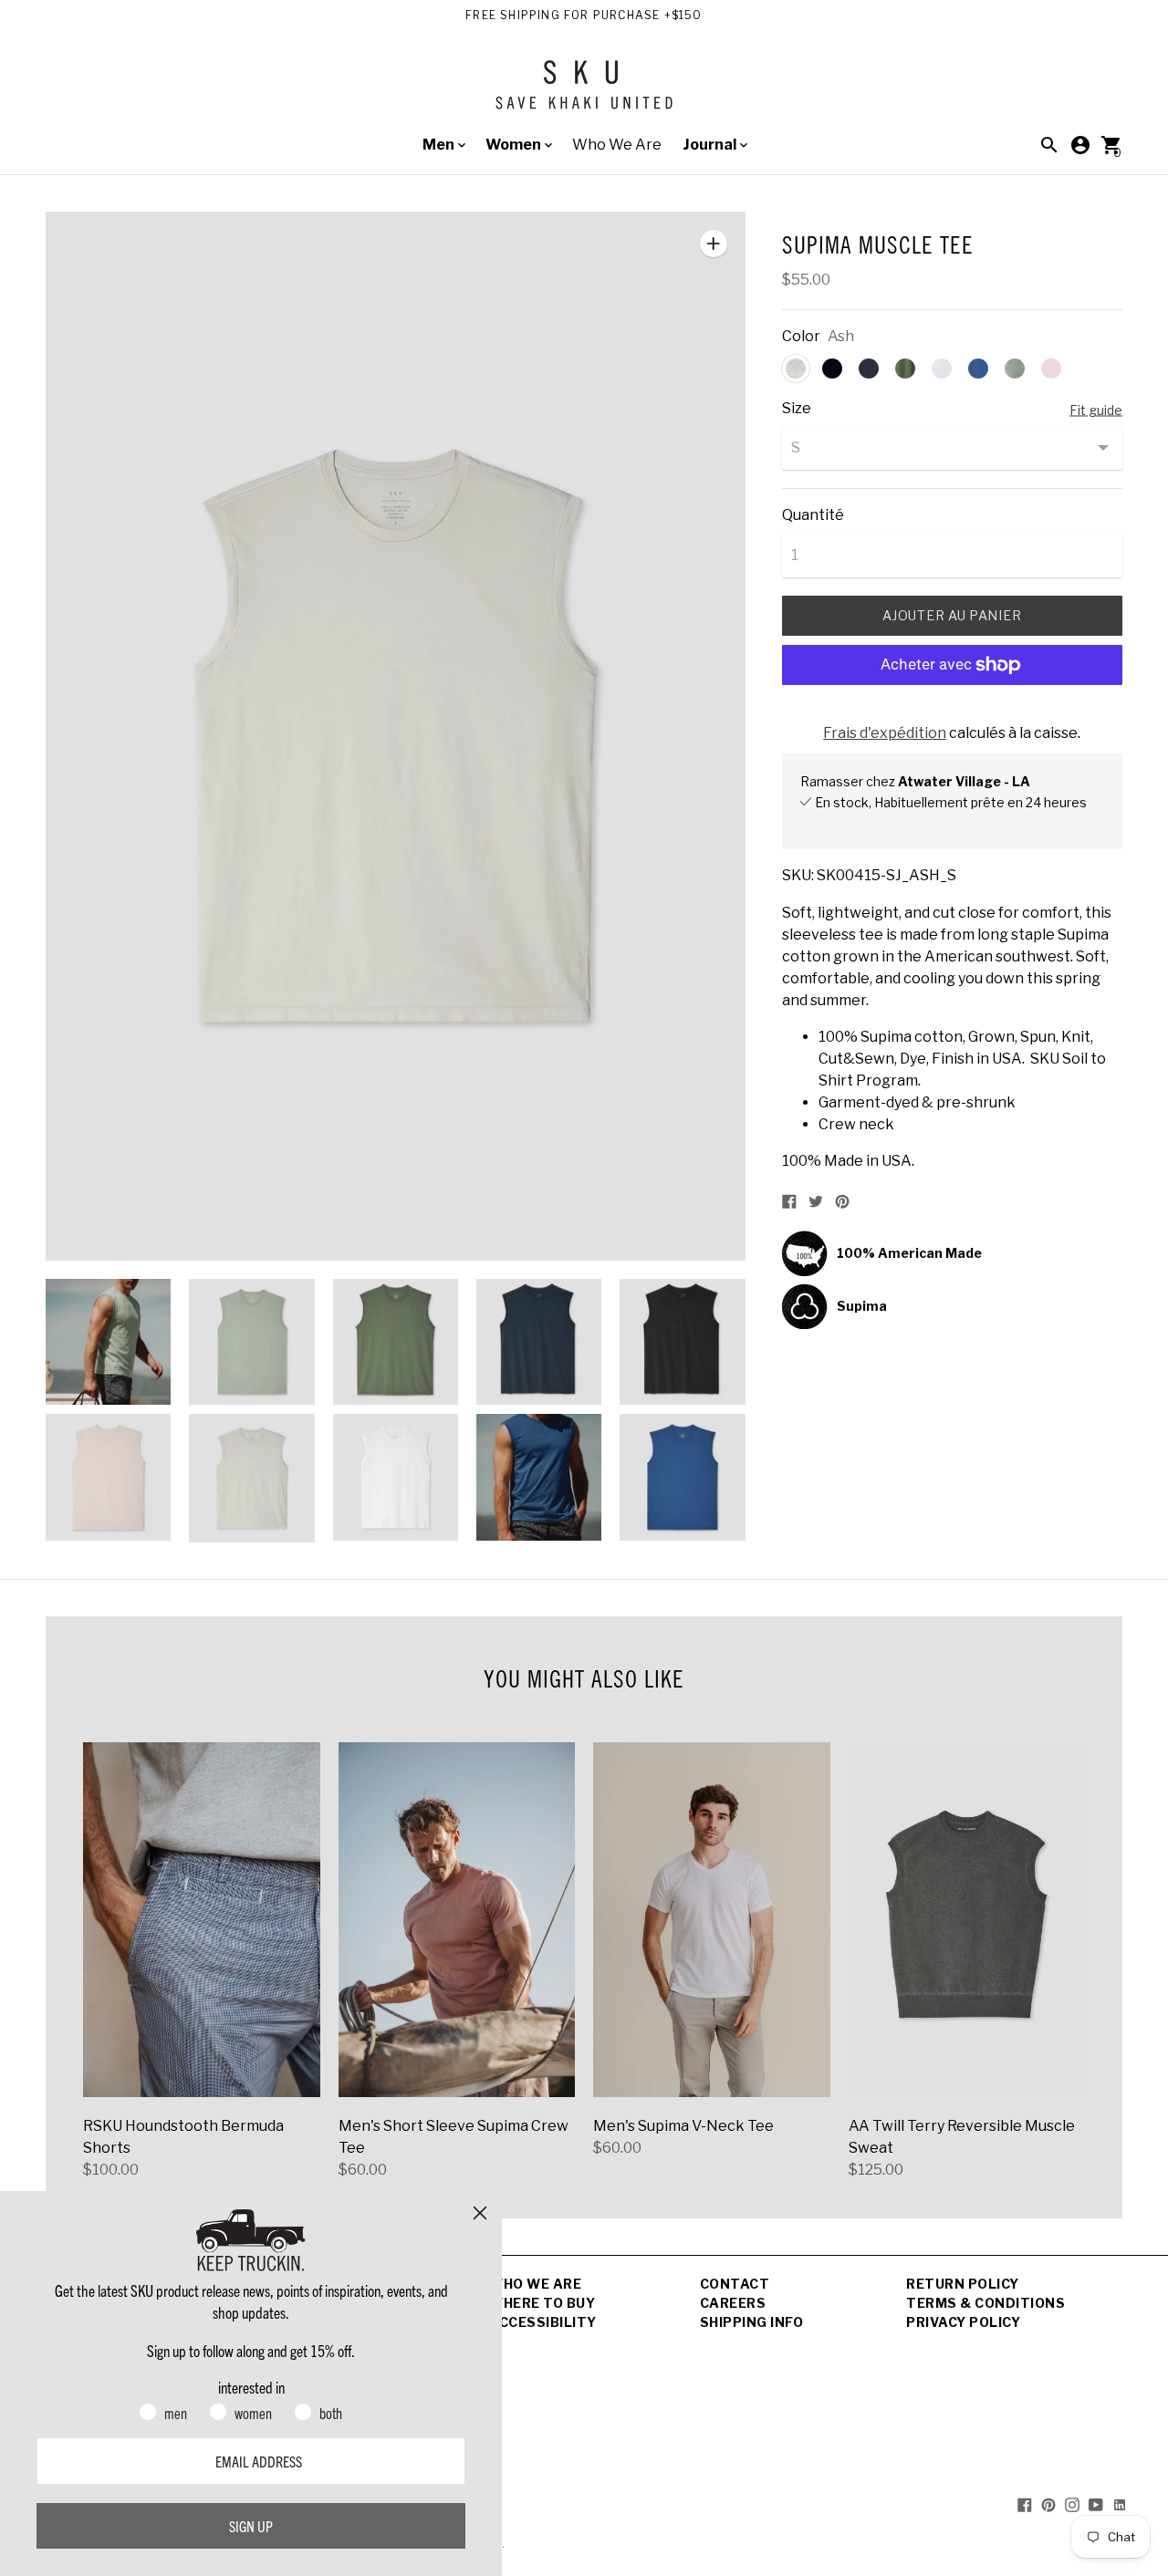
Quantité (813, 515)
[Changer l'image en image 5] (682, 1342)
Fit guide (1096, 410)
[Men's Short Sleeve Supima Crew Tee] (457, 1920)
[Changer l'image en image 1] (108, 1342)
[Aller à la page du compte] (1080, 145)
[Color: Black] (832, 369)
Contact (735, 2284)
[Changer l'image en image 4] (539, 1342)
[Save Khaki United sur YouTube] (1096, 2503)
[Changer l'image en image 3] (396, 1342)
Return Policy (963, 2284)
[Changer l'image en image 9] (539, 1477)
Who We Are (617, 145)
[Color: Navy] (869, 369)
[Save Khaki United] (584, 92)
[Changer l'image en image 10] (682, 1477)
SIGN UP (251, 2526)
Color (801, 337)
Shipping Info (752, 2322)
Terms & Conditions (985, 2303)
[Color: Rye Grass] (905, 369)
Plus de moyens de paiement (952, 713)
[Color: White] (942, 369)
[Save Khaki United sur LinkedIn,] (1120, 2503)
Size (797, 409)
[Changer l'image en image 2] (251, 1342)
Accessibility (543, 2322)
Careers (733, 2303)
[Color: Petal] (1051, 369)
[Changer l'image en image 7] (251, 1478)
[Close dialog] (480, 2213)
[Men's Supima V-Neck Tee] (712, 1920)
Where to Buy (542, 2303)
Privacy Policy (963, 2322)
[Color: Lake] (978, 369)
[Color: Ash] (796, 369)
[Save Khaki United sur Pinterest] (1048, 2503)
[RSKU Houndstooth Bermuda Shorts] (202, 1920)
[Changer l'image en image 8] (396, 1477)
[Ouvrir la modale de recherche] (1049, 145)
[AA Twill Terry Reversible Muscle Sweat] (967, 1920)
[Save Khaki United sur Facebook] (1025, 2503)
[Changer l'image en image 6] (108, 1477)
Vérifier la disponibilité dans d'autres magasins (940, 821)
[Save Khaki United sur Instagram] (1072, 2503)
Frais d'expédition (885, 733)
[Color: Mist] (1015, 369)
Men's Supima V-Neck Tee (683, 2126)
